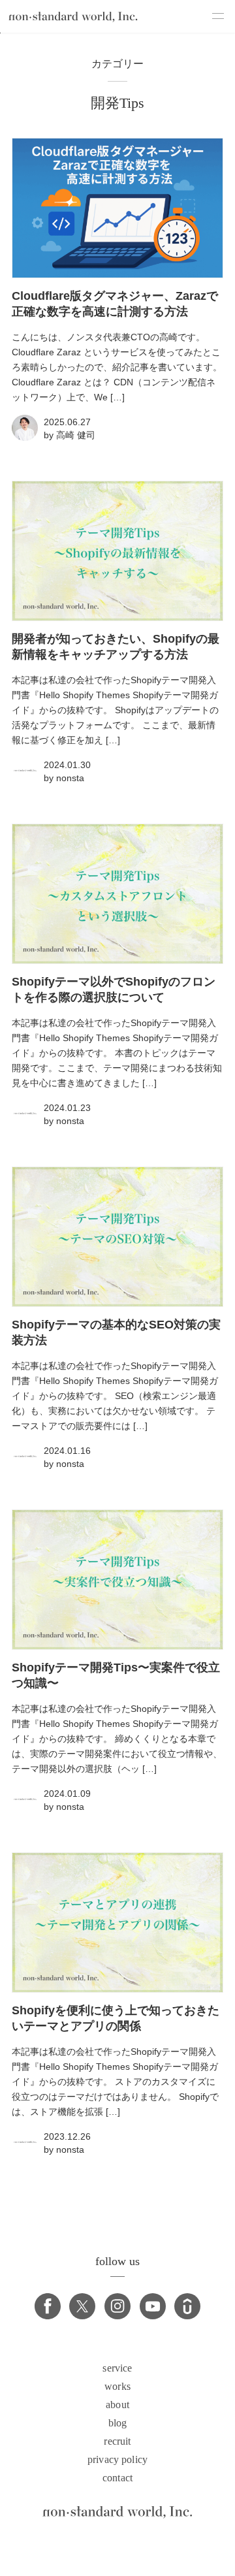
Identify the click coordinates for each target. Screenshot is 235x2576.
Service (117, 2368)
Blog (118, 2423)
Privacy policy (117, 2460)
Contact (117, 2478)
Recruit (117, 2441)
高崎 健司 (76, 435)
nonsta (70, 778)
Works (117, 2387)
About (117, 2405)
